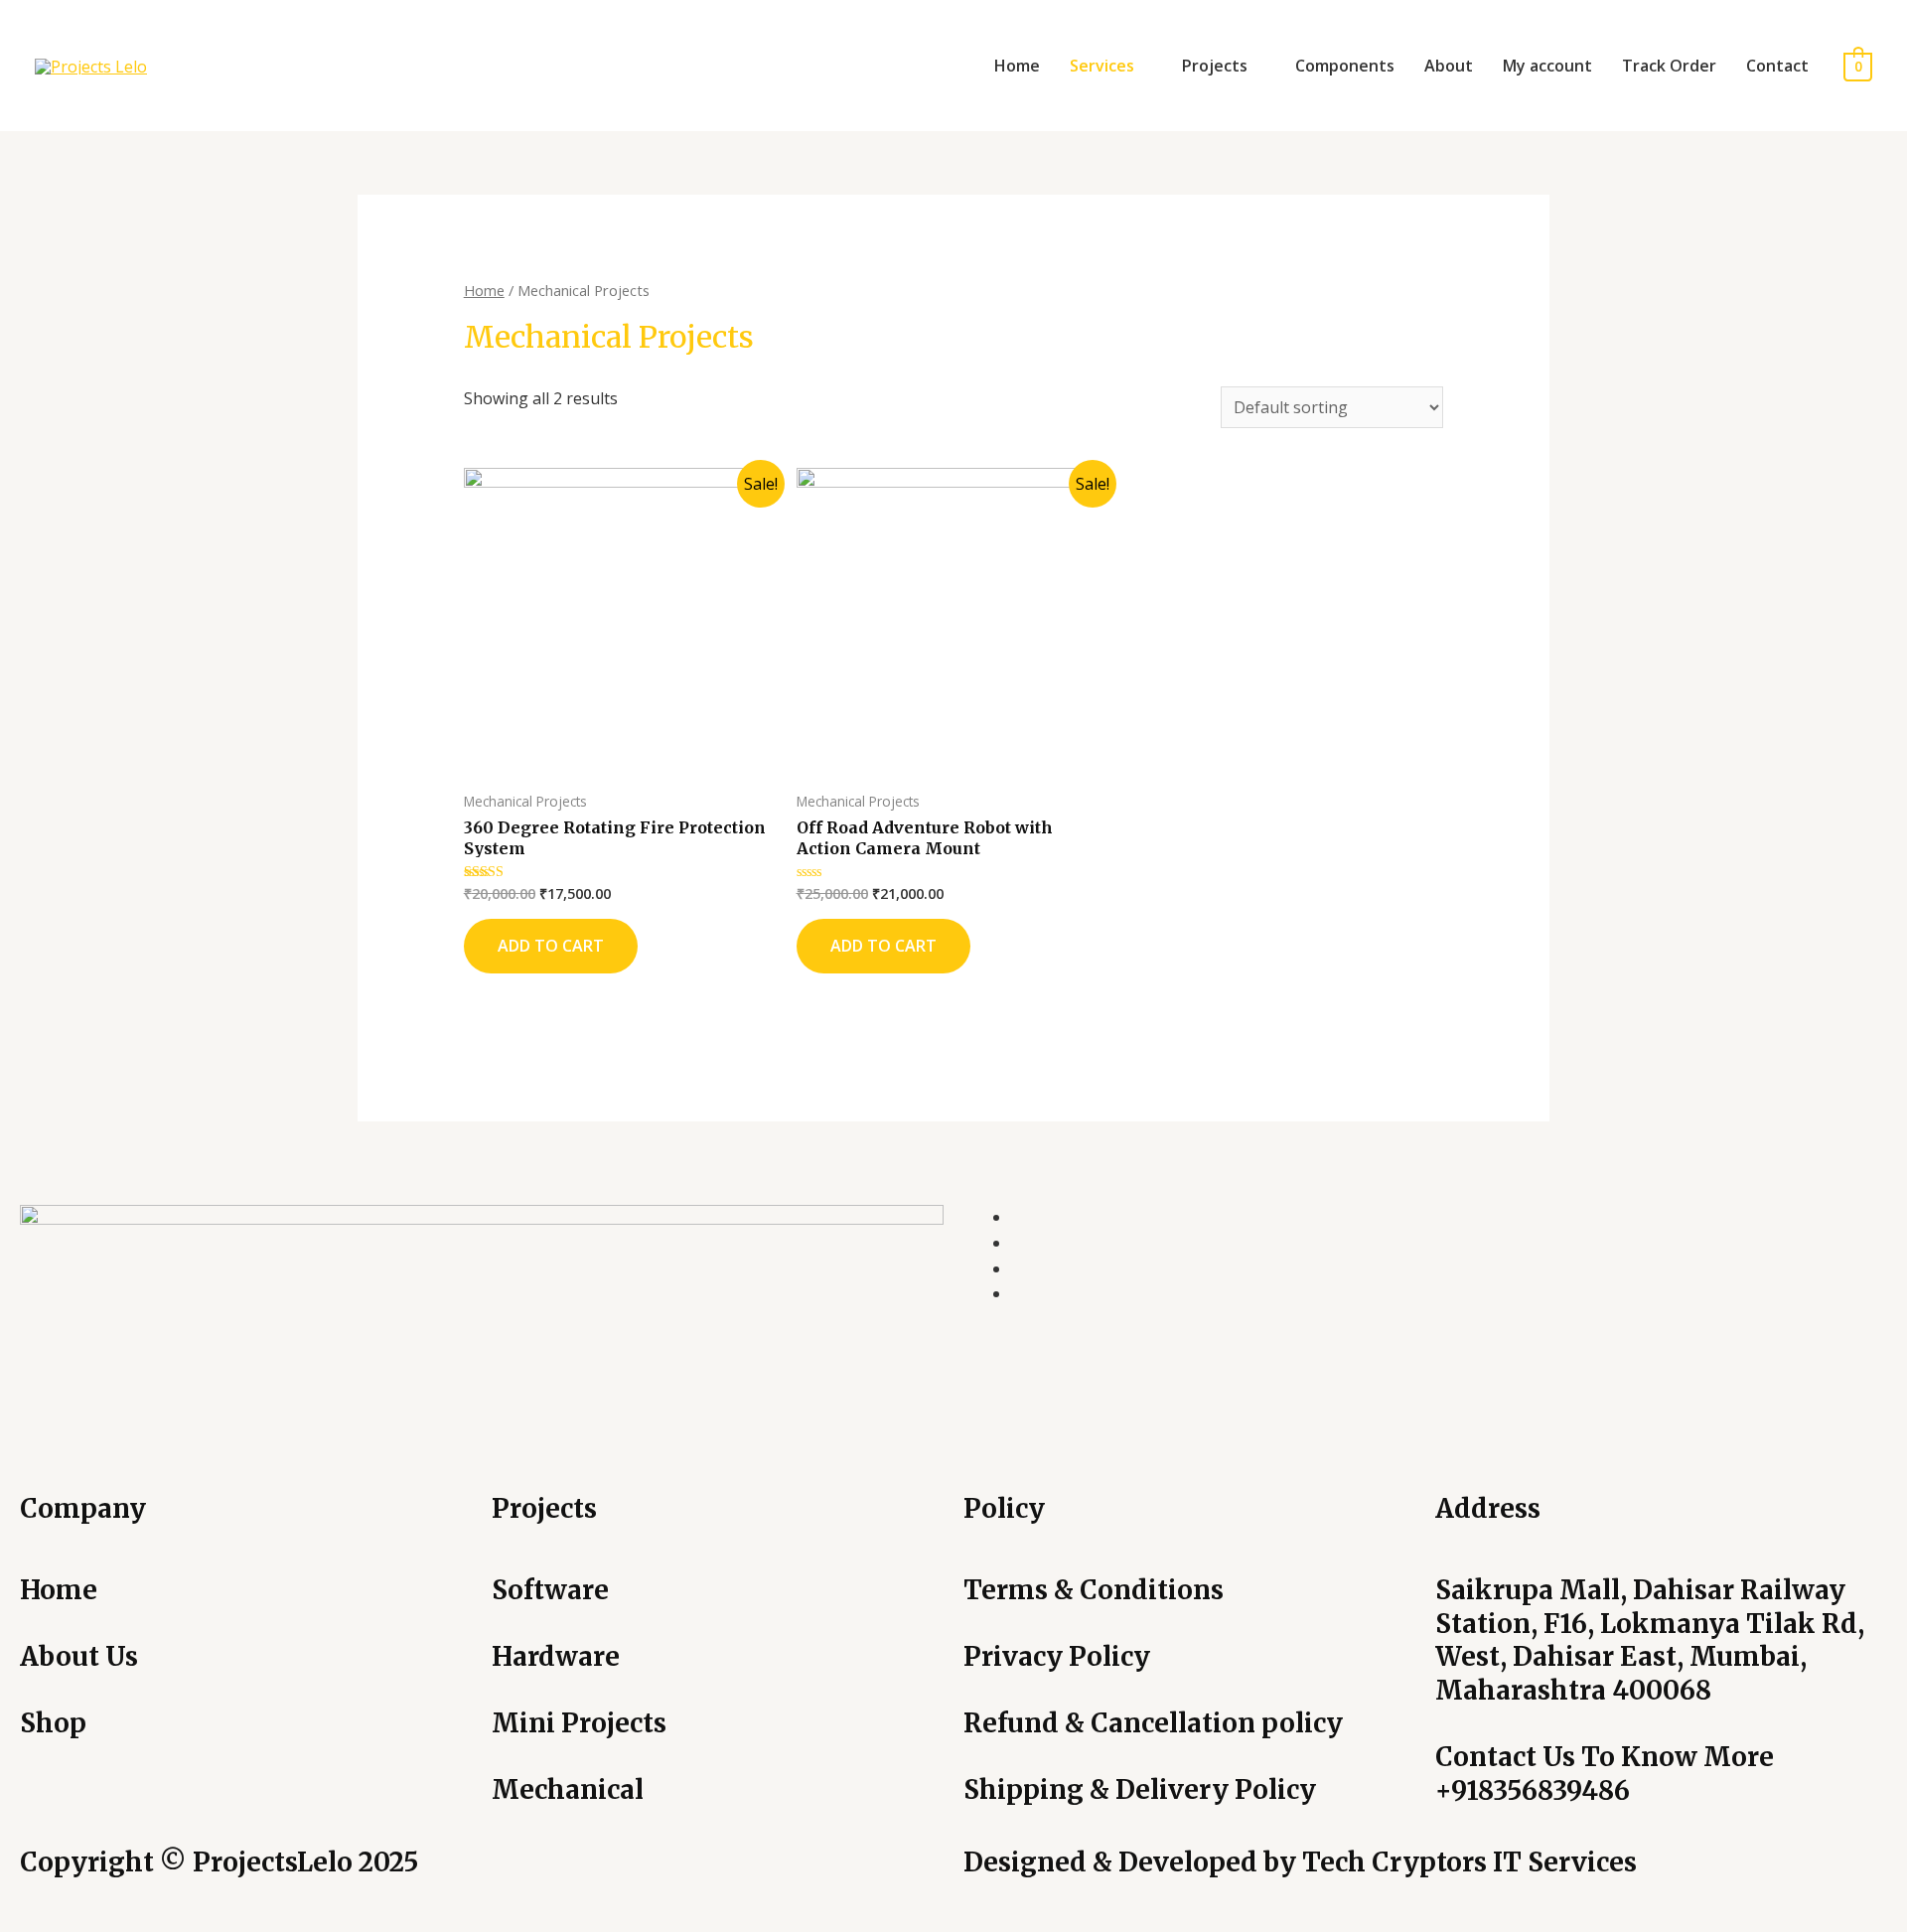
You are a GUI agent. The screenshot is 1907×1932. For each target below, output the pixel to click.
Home (1017, 66)
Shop (53, 1723)
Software (550, 1590)
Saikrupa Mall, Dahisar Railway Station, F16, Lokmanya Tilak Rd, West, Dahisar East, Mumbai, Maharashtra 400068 (1650, 1640)
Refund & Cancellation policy (1153, 1723)
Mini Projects (579, 1723)
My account (1547, 66)
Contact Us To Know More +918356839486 (1605, 1774)
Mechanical (568, 1789)
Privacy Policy (1057, 1656)
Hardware (556, 1656)
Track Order (1669, 66)
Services (1102, 66)
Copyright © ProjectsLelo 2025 (219, 1862)
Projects (1215, 66)
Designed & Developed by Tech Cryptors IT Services (1300, 1862)
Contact (1777, 66)
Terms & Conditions (1094, 1590)
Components (1345, 66)
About (1449, 66)
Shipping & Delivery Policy (1140, 1789)
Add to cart (551, 946)
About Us (79, 1656)
